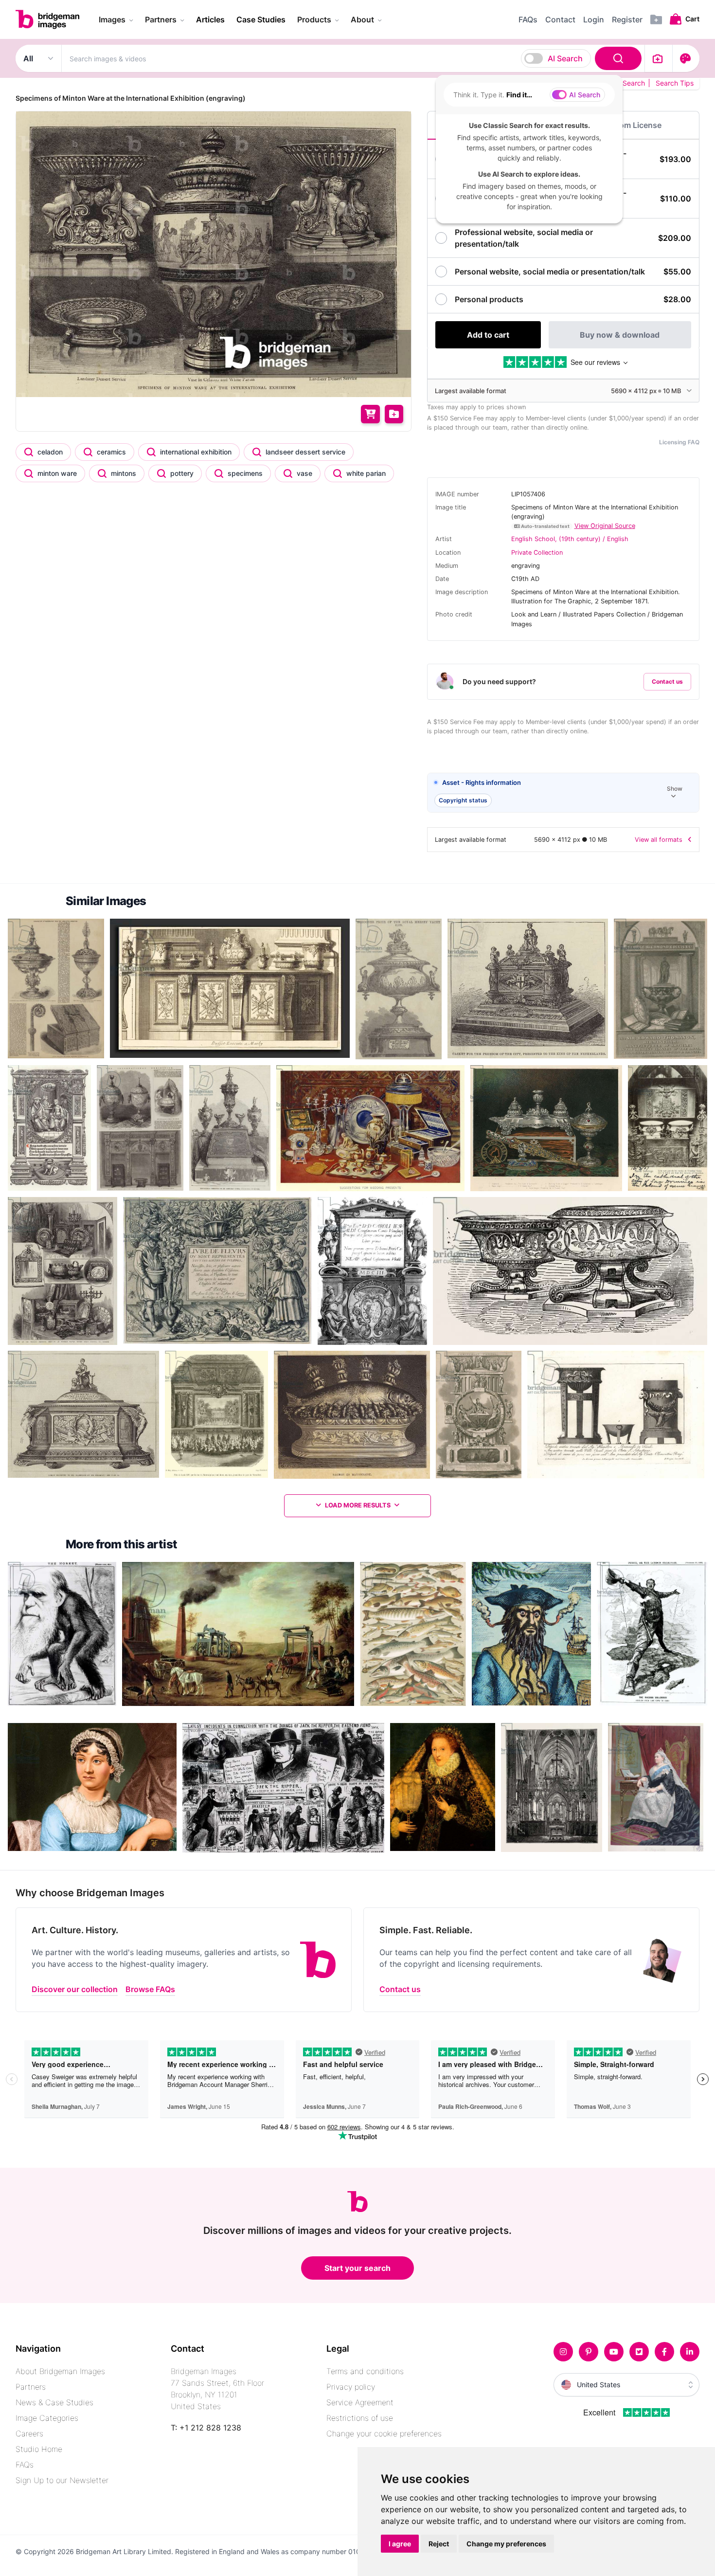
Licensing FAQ (679, 442)
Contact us (667, 681)
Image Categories (47, 2418)
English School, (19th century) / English (570, 539)
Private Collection (537, 553)
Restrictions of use (360, 2418)
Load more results (358, 1505)
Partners (31, 2387)
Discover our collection (75, 1989)
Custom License (631, 125)
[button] (563, 793)
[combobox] (353, 58)
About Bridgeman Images (60, 2371)
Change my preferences (506, 2544)
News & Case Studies (54, 2402)
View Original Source (605, 526)
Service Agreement (360, 2402)
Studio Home (39, 2449)
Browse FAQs (150, 1989)
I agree (400, 2544)
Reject (439, 2544)
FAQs (25, 2465)
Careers (29, 2433)
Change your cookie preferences (384, 2433)
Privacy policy (351, 2387)
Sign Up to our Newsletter (62, 2480)
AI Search (565, 58)
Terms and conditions (365, 2371)
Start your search (357, 2268)
